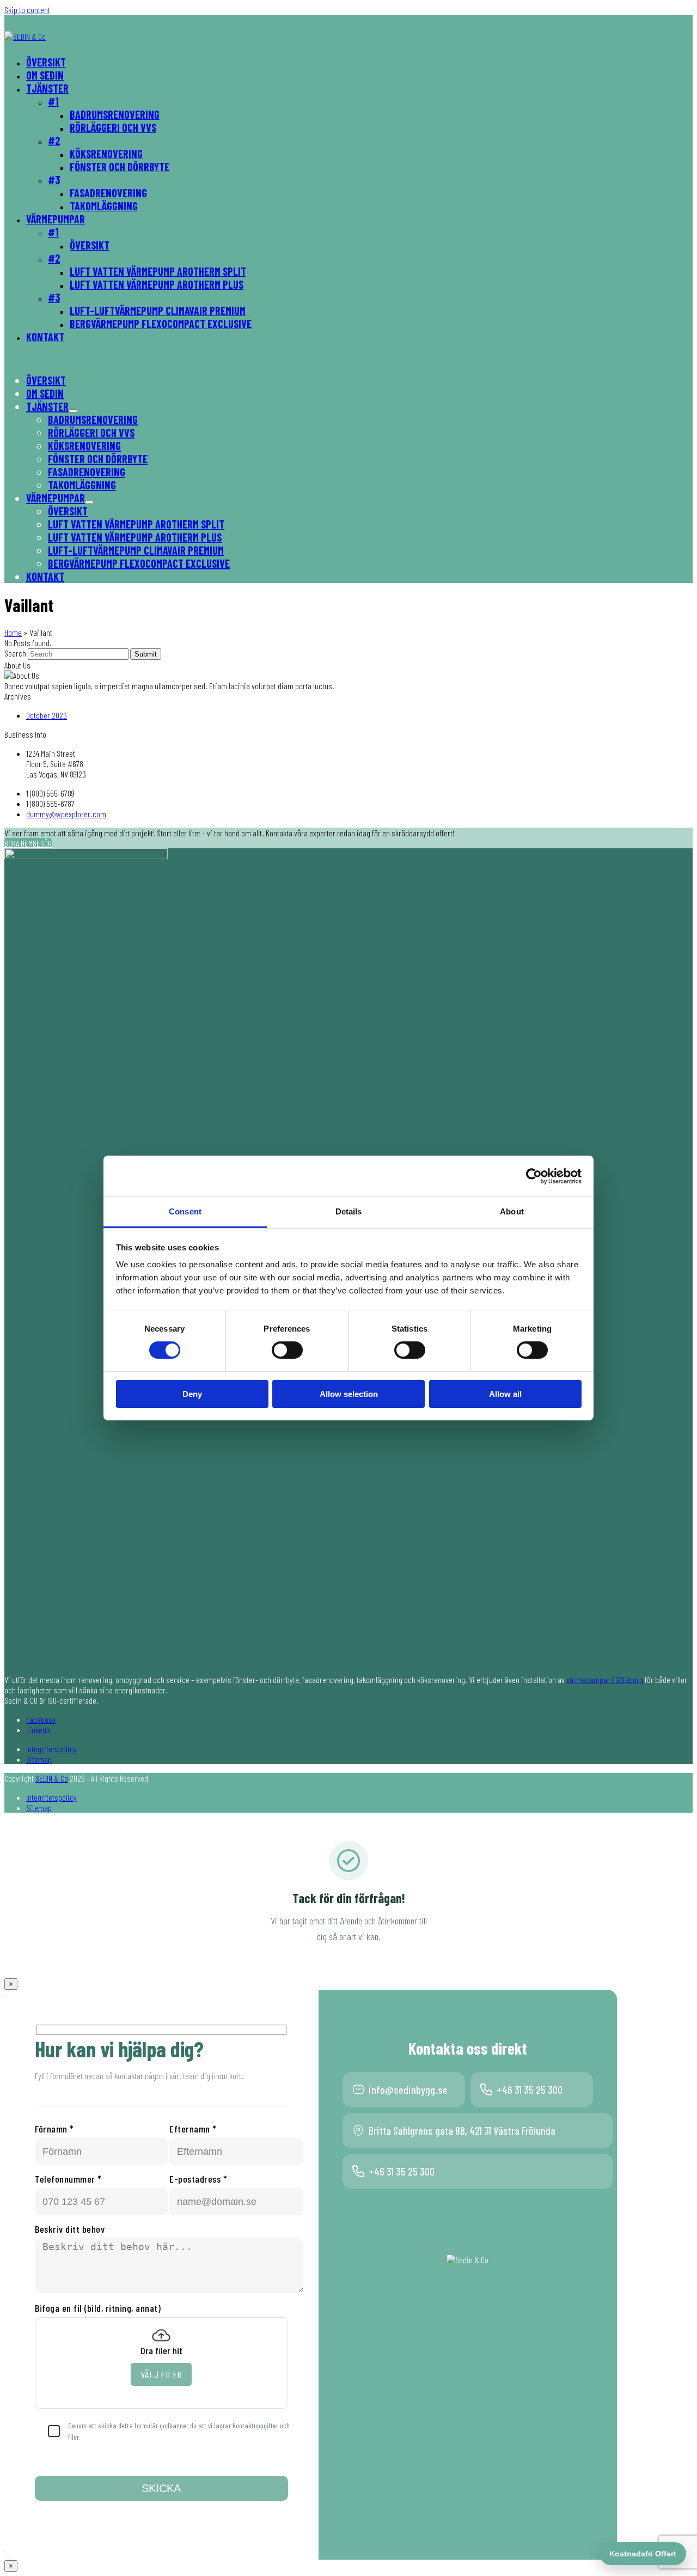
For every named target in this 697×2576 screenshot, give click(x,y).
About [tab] (512, 1211)
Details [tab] (349, 1211)
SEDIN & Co (52, 1778)
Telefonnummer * (68, 2179)
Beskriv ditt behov (70, 2229)
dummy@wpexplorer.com (66, 814)
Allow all (505, 1394)
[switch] (287, 1350)
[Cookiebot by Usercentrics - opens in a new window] (534, 1176)
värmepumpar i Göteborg (605, 1679)
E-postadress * (198, 2179)
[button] (89, 502)
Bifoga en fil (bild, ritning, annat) (98, 2308)
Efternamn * (193, 2129)
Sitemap (39, 1759)
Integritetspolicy (51, 1749)
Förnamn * (54, 2129)
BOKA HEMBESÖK (28, 843)
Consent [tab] (185, 1211)
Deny (192, 1394)
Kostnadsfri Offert (643, 2554)
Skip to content (27, 10)
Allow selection (349, 1394)
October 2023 (47, 715)
